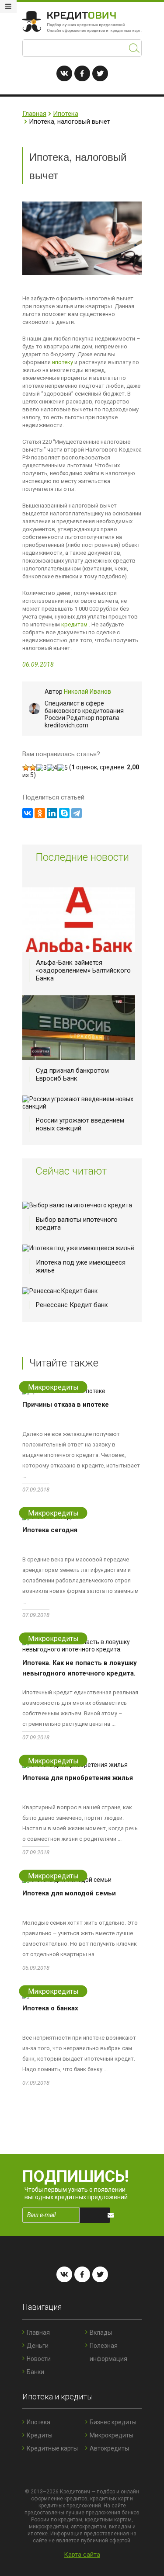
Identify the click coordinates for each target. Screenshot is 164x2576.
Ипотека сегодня (50, 1530)
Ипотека (66, 114)
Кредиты (40, 2435)
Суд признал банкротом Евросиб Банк (72, 1074)
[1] (26, 768)
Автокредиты (109, 2448)
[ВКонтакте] (28, 813)
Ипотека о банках (50, 2008)
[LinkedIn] (52, 813)
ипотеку (63, 362)
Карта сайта (82, 2555)
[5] (63, 768)
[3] (42, 768)
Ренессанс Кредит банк (72, 1305)
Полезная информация (108, 2352)
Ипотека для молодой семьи (69, 1893)
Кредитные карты (52, 2448)
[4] (52, 768)
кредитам (74, 624)
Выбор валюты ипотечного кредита (77, 1224)
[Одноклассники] (40, 813)
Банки (35, 2372)
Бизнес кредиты (113, 2422)
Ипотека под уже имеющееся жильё (81, 1266)
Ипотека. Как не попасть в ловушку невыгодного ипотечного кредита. (80, 1668)
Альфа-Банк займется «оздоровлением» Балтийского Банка (83, 970)
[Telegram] (77, 813)
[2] (33, 768)
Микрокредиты (112, 2435)
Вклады (101, 2333)
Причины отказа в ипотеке (66, 1404)
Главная (34, 114)
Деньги (38, 2346)
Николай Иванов (87, 692)
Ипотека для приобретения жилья (78, 1778)
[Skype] (64, 813)
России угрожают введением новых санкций (80, 1124)
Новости (39, 2359)
